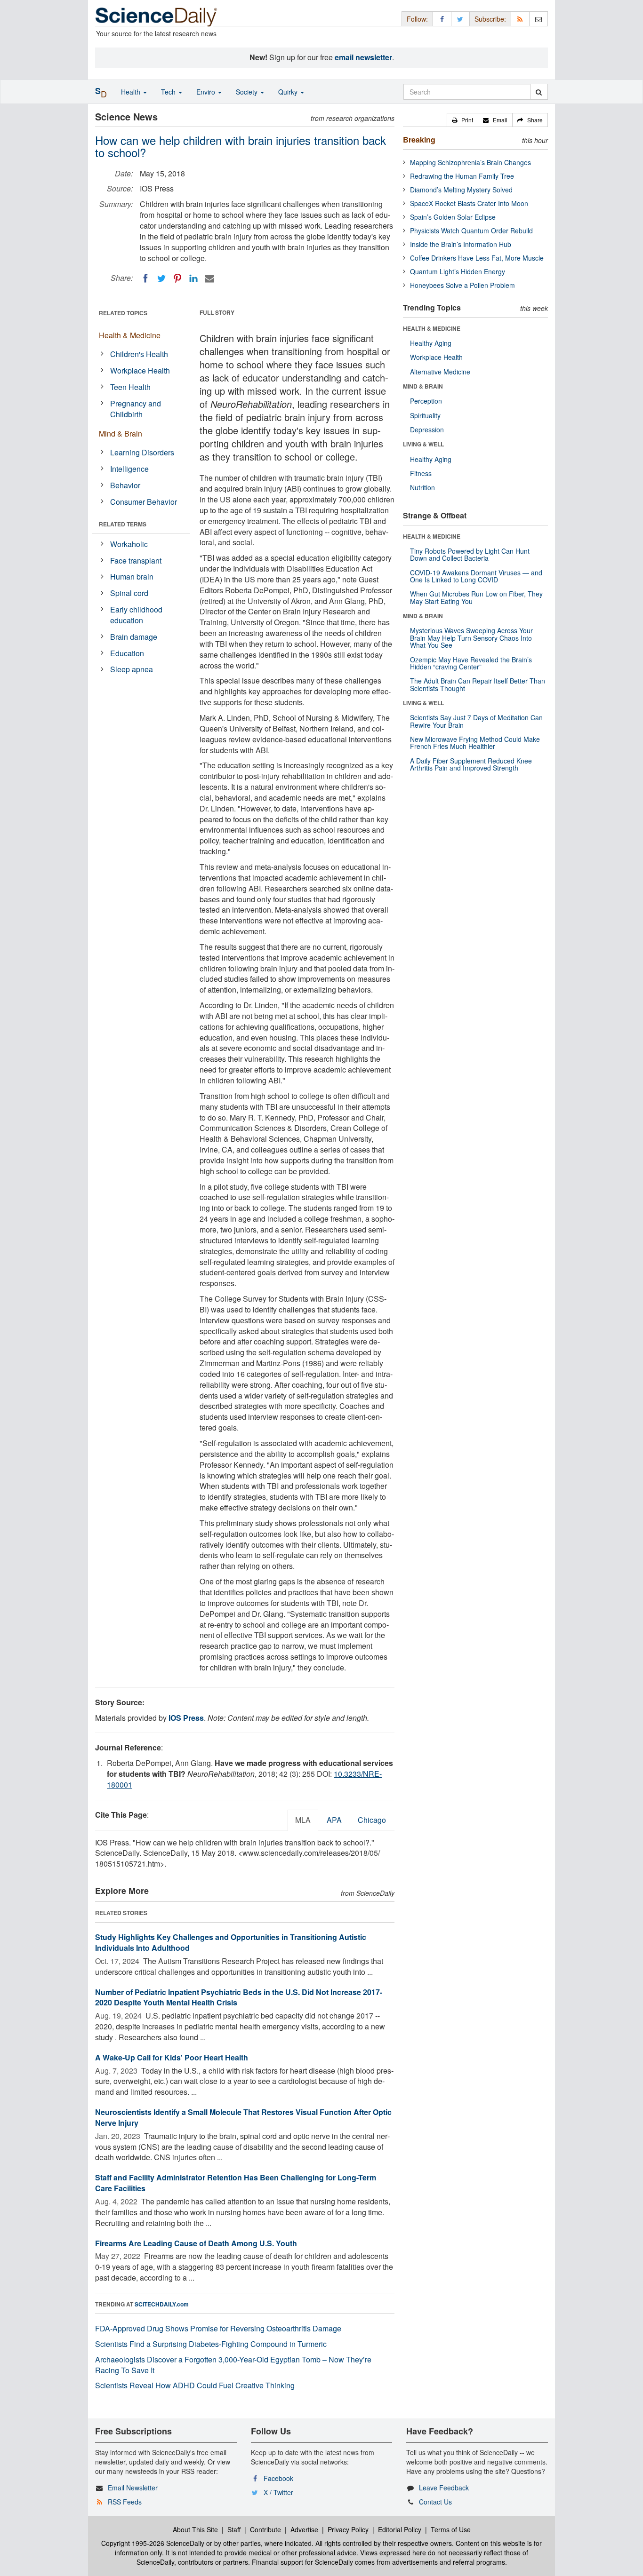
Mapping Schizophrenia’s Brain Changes (470, 162)
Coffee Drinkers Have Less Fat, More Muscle (477, 258)
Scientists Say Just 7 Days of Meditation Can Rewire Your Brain (476, 721)
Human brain (132, 576)
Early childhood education (136, 615)
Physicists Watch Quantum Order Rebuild (471, 231)
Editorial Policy (400, 2529)
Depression (427, 429)
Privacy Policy (348, 2529)
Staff (234, 2529)
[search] (539, 92)
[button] (462, 120)
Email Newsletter (133, 2488)
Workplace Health (140, 370)
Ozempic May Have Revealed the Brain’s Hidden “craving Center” (471, 663)
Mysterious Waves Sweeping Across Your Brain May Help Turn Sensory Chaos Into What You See (471, 638)
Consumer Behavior (144, 502)
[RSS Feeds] (520, 19)
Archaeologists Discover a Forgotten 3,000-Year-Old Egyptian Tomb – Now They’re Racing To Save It (233, 2365)
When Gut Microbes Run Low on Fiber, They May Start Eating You (476, 597)
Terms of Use (451, 2529)
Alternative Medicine (440, 372)
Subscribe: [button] (490, 19)
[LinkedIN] (193, 278)
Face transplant (136, 561)
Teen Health (130, 387)
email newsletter (363, 57)
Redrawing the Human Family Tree (462, 176)
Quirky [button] (289, 92)
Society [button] (248, 92)
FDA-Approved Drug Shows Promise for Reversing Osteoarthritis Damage (218, 2328)
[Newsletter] (539, 19)
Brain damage (134, 637)
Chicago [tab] (372, 1820)
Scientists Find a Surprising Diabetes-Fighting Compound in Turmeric (211, 2344)
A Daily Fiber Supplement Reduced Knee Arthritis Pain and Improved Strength (471, 764)
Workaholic (129, 544)
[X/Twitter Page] (460, 19)
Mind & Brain (121, 433)
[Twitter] (161, 278)
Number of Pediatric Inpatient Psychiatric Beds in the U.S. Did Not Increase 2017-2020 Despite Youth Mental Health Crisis (239, 1997)
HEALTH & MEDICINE (432, 328)
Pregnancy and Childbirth (136, 409)
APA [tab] (334, 1820)
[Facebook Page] (442, 19)
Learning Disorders (142, 452)
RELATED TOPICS (123, 313)
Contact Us (435, 2502)
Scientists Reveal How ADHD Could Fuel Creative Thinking (195, 2385)
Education (127, 653)
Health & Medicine (130, 335)
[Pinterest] (177, 278)
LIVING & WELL (423, 444)
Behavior (125, 485)
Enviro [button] (207, 92)
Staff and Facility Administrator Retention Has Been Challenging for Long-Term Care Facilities (236, 2183)
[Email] (209, 278)
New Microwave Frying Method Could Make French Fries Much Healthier (475, 743)
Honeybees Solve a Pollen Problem (462, 285)
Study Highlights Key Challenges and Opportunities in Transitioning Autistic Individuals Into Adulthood (231, 1942)
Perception (426, 401)
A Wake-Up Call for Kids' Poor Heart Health (172, 2057)
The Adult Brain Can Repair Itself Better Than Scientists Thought (478, 684)
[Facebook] (145, 278)
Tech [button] (169, 92)
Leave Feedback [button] (444, 2488)
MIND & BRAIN (423, 386)
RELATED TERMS (123, 524)
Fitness (421, 473)
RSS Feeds (125, 2502)
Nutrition (422, 487)
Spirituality (425, 415)
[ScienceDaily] (156, 16)
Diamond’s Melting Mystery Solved (461, 190)
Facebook (278, 2478)
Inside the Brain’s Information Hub (461, 244)
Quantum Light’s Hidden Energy (458, 271)
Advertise (304, 2529)
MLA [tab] (303, 1820)
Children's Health (139, 354)
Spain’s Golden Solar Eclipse (453, 217)
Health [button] (132, 92)
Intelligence (129, 469)
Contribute (265, 2529)
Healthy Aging (431, 343)
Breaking (419, 139)
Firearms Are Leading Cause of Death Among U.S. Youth (196, 2243)
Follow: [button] (417, 19)
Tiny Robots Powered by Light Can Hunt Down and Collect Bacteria (470, 554)
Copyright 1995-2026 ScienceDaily (153, 2543)
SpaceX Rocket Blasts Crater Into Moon (469, 203)
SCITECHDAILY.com (162, 2304)
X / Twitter (278, 2492)
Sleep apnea (132, 669)
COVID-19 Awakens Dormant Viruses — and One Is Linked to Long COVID (476, 576)
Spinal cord (129, 593)
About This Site (195, 2529)
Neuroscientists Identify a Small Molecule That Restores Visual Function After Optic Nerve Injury (243, 2117)
